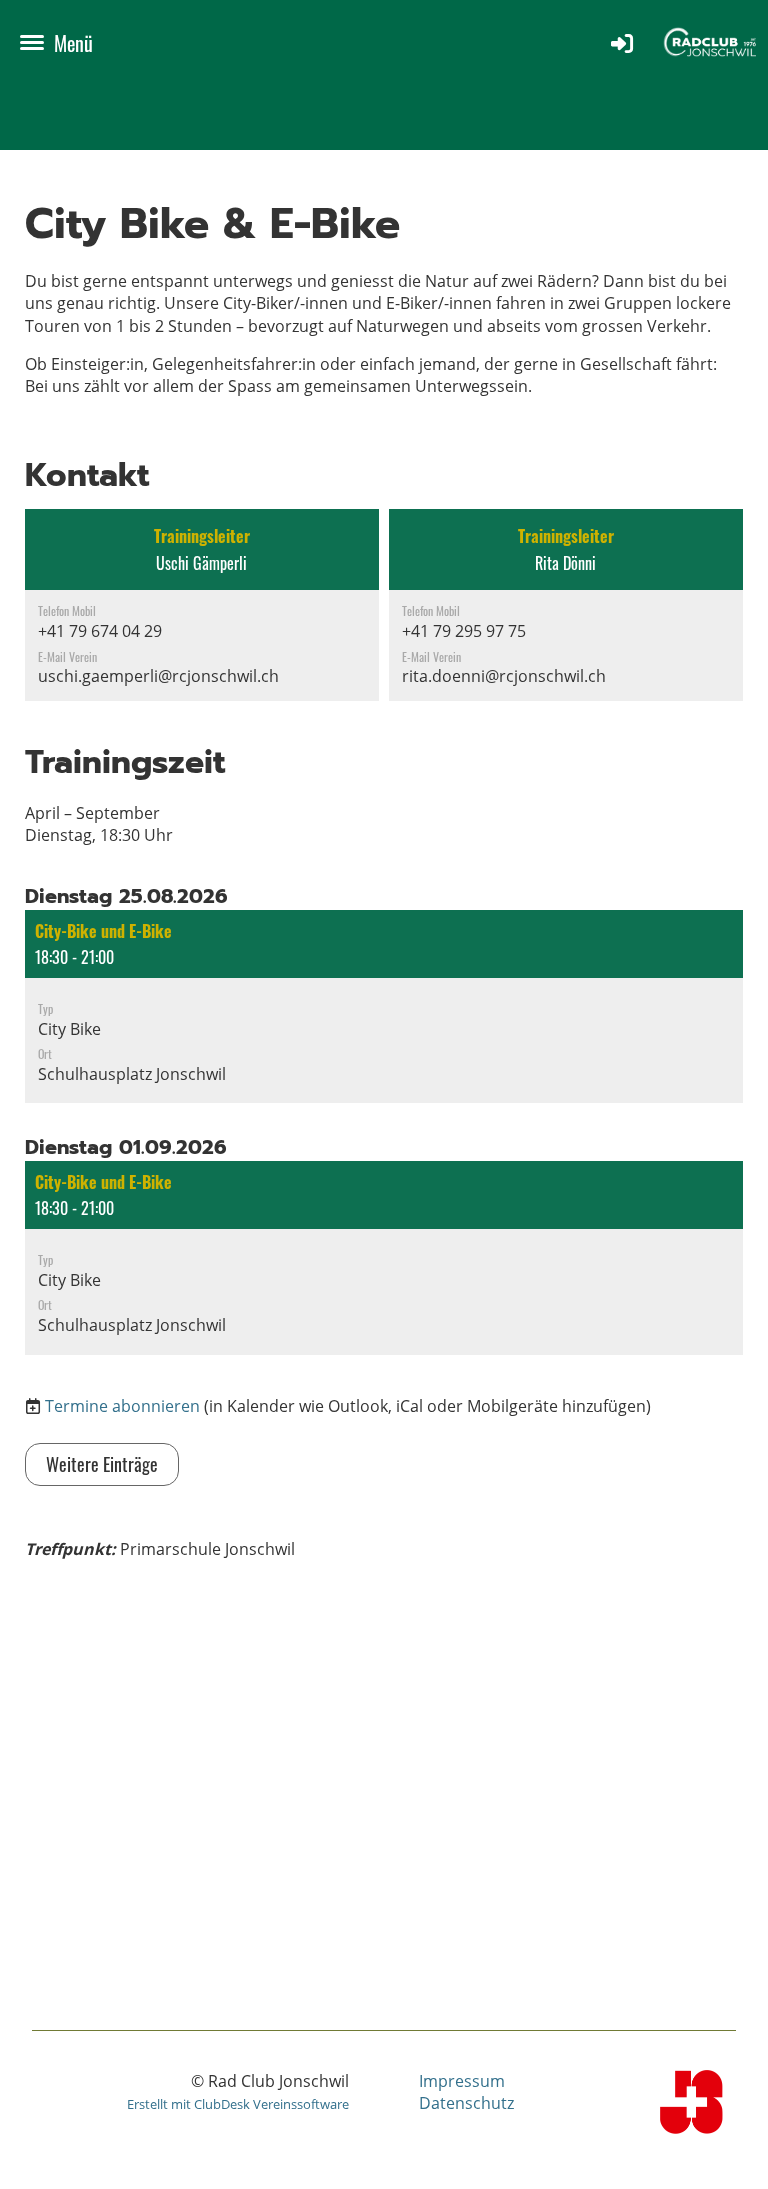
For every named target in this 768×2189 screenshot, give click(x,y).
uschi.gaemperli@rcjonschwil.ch (158, 676)
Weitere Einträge (102, 1464)
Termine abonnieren (122, 1406)
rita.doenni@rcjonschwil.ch (504, 676)
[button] (384, 1006)
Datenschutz (466, 2103)
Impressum (462, 2081)
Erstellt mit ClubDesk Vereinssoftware (238, 2104)
